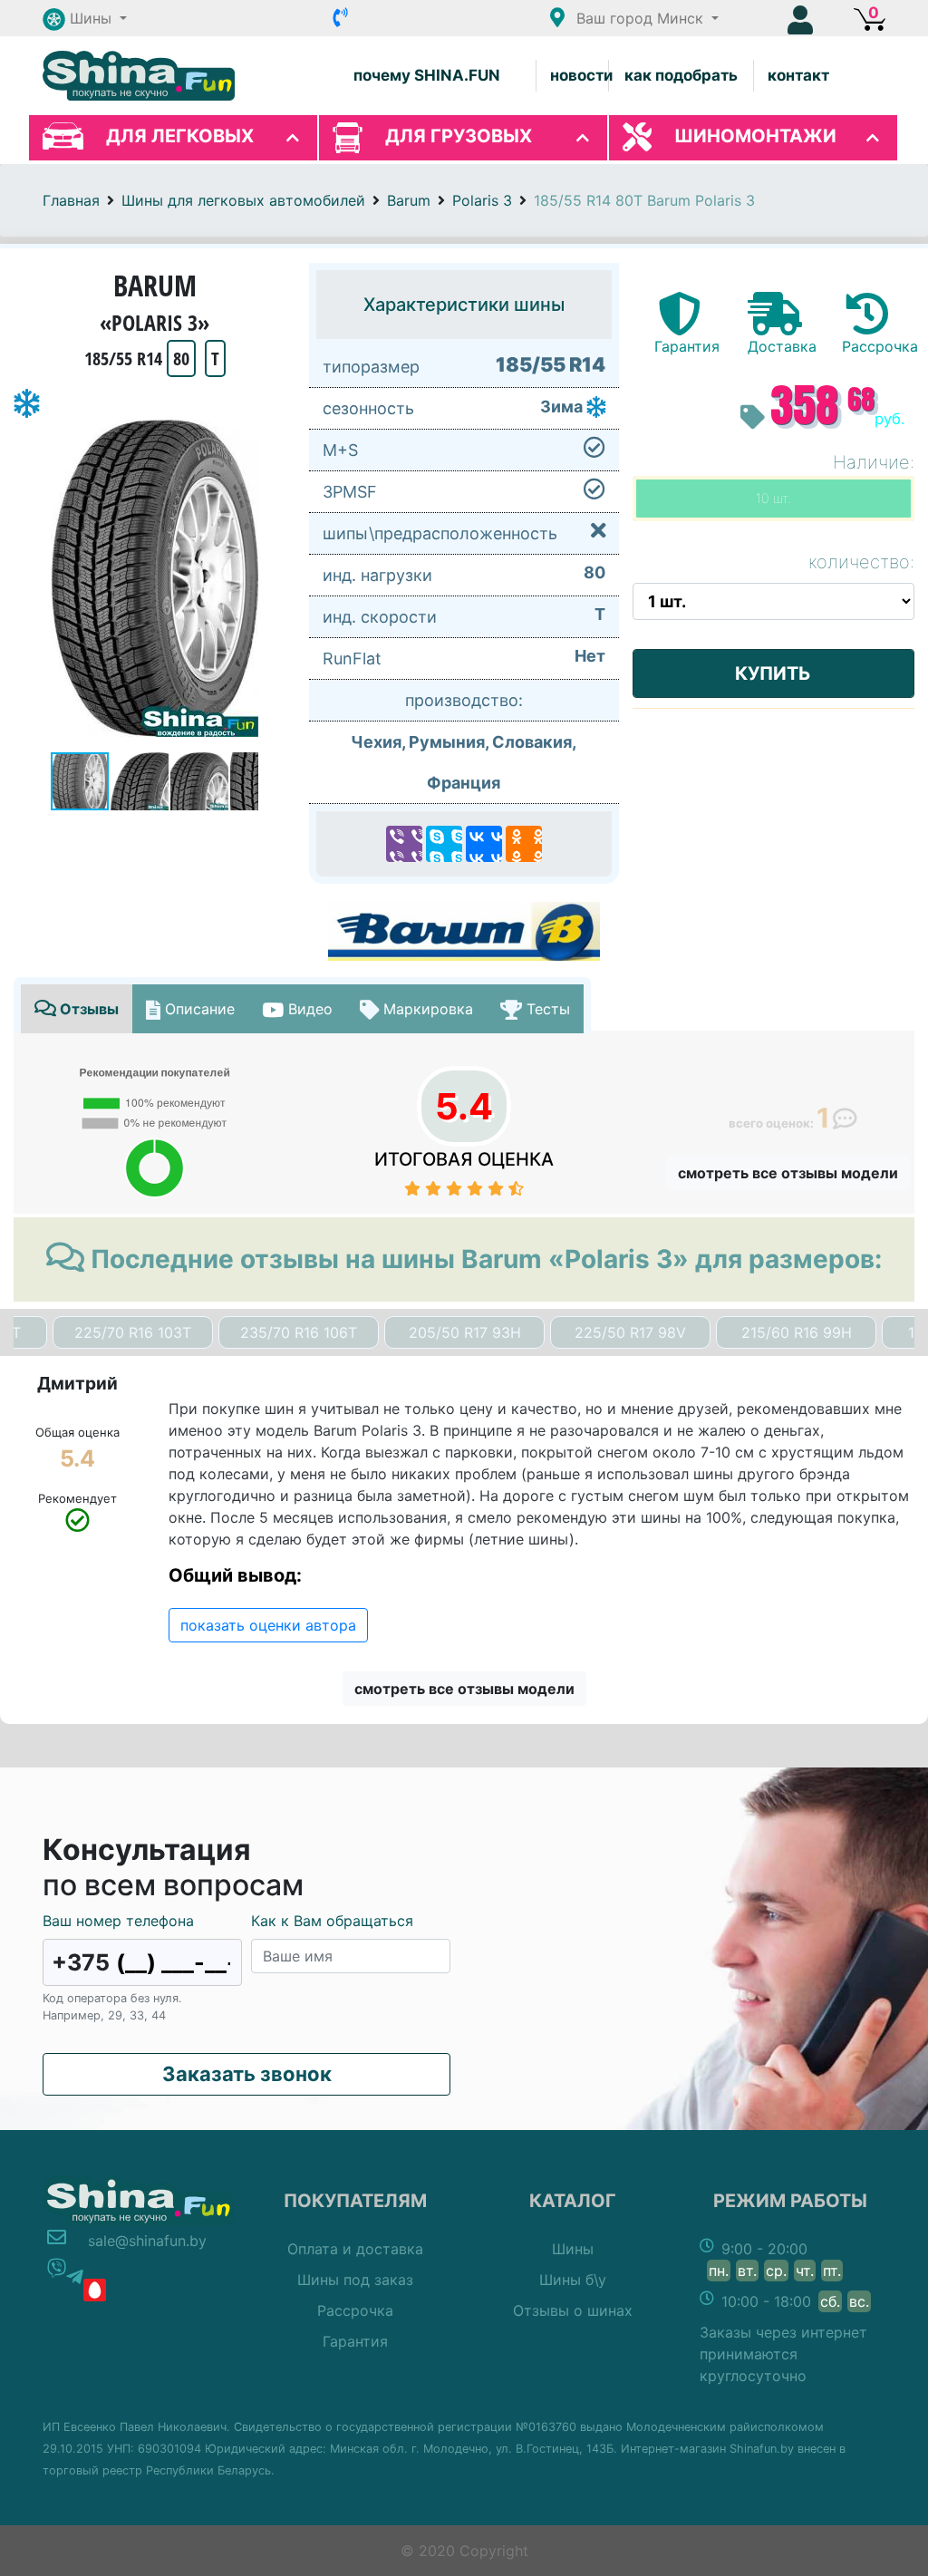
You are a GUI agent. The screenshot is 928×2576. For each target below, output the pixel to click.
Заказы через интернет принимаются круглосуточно (783, 2354)
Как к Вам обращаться (332, 1921)
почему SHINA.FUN (427, 75)
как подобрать (681, 75)
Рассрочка (355, 2310)
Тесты (546, 1009)
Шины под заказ (355, 2280)
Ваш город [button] (638, 18)
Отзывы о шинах (573, 2310)
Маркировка (426, 1009)
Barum (409, 200)
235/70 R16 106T (299, 1332)
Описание (198, 1009)
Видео (308, 1009)
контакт (798, 75)
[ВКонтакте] (484, 844)
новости (581, 75)
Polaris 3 (482, 200)
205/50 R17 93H (465, 1332)
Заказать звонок (247, 2074)
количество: (861, 562)
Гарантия (355, 2341)
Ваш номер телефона (118, 1921)
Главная (71, 200)
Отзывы (87, 1009)
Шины (573, 2249)
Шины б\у (573, 2280)
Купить (773, 673)
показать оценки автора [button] (268, 1625)
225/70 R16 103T (133, 1332)
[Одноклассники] (524, 844)
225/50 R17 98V (630, 1332)
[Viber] (404, 844)
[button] (85, 18)
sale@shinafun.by (147, 2241)
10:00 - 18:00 (795, 2301)
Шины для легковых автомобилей (243, 200)
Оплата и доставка (355, 2249)
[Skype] (444, 844)
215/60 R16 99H (797, 1332)
